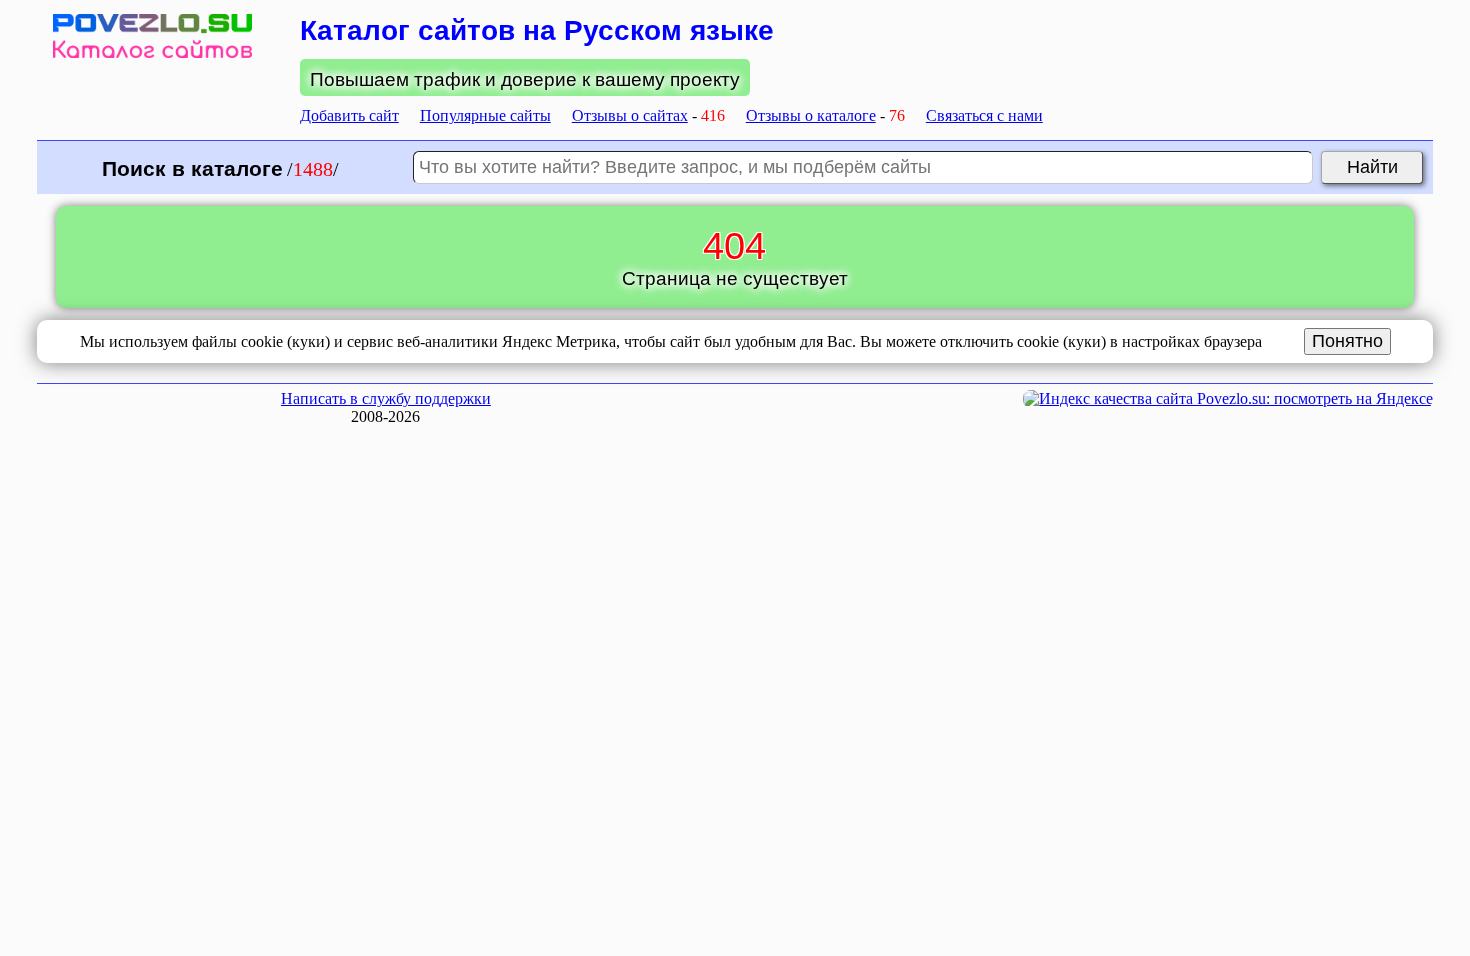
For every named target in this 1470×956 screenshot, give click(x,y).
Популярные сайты (485, 115)
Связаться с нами (984, 115)
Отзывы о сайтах (630, 115)
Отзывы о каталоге (811, 115)
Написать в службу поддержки (386, 398)
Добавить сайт (349, 115)
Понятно (1347, 341)
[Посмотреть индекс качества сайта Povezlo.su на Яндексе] (1228, 398)
